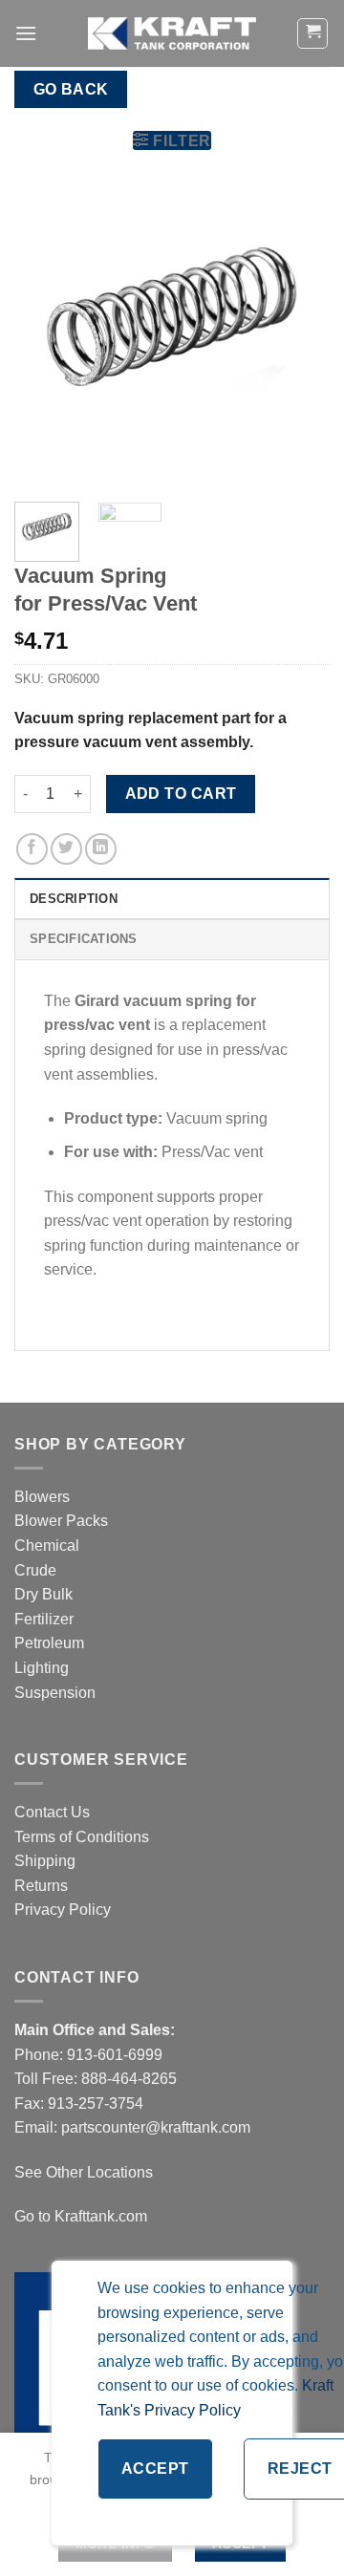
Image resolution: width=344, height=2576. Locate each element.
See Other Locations (84, 2172)
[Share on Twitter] (66, 849)
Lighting (42, 1668)
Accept (155, 2469)
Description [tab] (74, 899)
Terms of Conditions (82, 1837)
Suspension (55, 1693)
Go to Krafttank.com (81, 2216)
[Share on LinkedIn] (101, 849)
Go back (71, 89)
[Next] (299, 330)
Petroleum (49, 1643)
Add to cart (181, 794)
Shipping (45, 1861)
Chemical (47, 1546)
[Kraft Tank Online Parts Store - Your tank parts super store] (172, 33)
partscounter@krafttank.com (156, 2127)
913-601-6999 (115, 2055)
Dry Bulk (43, 1594)
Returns (41, 1886)
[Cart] (312, 33)
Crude (35, 1570)
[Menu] (26, 33)
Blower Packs (61, 1521)
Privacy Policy (63, 1910)
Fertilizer (44, 1619)
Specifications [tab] (84, 939)
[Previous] (45, 330)
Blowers (44, 1497)
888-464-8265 (129, 2079)
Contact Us (52, 1812)
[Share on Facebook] (32, 849)
